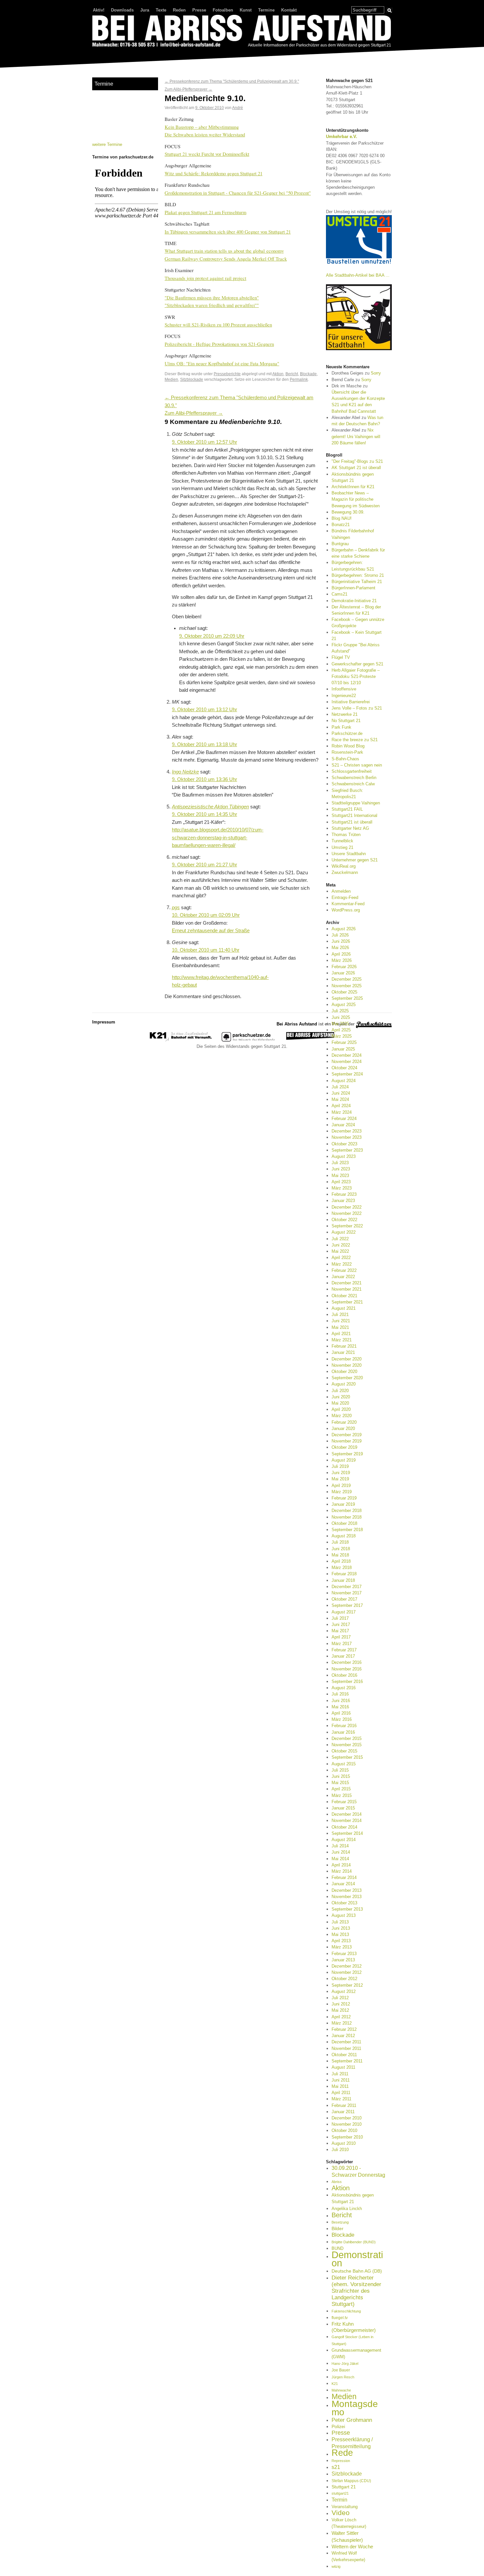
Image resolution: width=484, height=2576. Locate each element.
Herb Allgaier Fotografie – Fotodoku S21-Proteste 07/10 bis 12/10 (356, 676)
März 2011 (341, 2099)
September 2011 (347, 2061)
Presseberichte (227, 374)
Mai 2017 (340, 1631)
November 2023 (347, 1137)
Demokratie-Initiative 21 (354, 601)
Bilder (337, 2228)
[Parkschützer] (249, 1040)
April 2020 (341, 1409)
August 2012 (344, 1991)
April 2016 (341, 1713)
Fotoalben (223, 10)
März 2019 (342, 1492)
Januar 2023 (343, 1201)
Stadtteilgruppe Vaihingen (356, 803)
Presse (199, 10)
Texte (161, 10)
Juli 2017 (340, 1618)
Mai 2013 (340, 1934)
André (238, 108)
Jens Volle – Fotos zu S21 (357, 708)
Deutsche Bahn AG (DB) (357, 2271)
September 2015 (347, 1757)
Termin (339, 2500)
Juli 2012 (340, 1998)
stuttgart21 (340, 2493)
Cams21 (339, 594)
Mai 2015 (340, 1783)
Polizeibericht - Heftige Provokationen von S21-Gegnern (219, 344)
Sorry (376, 373)
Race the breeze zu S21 (355, 740)
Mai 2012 (340, 2010)
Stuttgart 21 (344, 2487)
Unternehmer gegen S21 (355, 860)
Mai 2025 (340, 1024)
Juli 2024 (340, 1087)
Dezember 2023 (347, 1131)
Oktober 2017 (344, 1599)
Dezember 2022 (347, 1207)
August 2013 (344, 1915)
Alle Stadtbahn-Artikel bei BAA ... (358, 275)
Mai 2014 (340, 1859)
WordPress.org (346, 910)
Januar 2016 (343, 1732)
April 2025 (341, 1030)
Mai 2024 (340, 1099)
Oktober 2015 (344, 1751)
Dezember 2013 (347, 1890)
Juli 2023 (340, 1163)
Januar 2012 (343, 2036)
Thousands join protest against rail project (205, 278)
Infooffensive (344, 689)
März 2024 (342, 1112)
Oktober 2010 (344, 2130)
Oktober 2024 (344, 1068)
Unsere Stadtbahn (349, 854)
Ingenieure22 (344, 696)
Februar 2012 (344, 2029)
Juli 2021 (340, 1315)
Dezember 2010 (347, 2118)
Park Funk (341, 727)
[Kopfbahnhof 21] (181, 1040)
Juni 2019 (341, 1473)
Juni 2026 (341, 941)
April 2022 (341, 1258)
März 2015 (342, 1795)
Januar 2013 (343, 1960)
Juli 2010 (340, 2150)
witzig (336, 2566)
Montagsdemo (355, 2408)
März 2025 (342, 1036)
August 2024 (344, 1081)
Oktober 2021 (344, 1296)
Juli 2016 (340, 1694)
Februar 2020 (344, 1422)
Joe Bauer (341, 2370)
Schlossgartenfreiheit (352, 771)
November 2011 (346, 2048)
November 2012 (347, 1972)
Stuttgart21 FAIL (347, 809)
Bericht (292, 374)
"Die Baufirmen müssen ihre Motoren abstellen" (212, 297)
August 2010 (344, 2143)
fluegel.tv (340, 2318)
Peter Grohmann (352, 2420)
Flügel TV (341, 657)
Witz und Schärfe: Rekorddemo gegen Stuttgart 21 (214, 173)
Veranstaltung (345, 2507)
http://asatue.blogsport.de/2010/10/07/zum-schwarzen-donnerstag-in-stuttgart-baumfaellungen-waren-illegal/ (218, 838)
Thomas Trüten (346, 835)
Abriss (337, 2182)
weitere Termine (107, 144)
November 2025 (347, 986)
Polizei (338, 2426)
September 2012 (347, 1985)
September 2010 (347, 2137)
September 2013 (347, 1909)
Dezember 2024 (347, 1055)
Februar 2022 (344, 1270)
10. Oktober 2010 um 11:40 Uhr (206, 950)
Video (341, 2513)
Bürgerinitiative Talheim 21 (357, 582)
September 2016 (347, 1681)
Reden (179, 10)
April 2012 (341, 2017)
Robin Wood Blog (348, 746)
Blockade (308, 374)
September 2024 (347, 1074)
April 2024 (341, 1106)
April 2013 (341, 1941)
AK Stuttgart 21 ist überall (356, 468)
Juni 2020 (341, 1397)
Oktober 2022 (344, 1220)
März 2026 (342, 960)
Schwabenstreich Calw (353, 784)
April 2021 (341, 1334)
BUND (337, 2248)
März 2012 (342, 2023)
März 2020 (342, 1416)
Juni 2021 (341, 1321)
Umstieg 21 (342, 847)
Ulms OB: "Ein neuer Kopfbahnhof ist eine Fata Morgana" (222, 363)
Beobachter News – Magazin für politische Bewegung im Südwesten (356, 499)
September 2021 (347, 1302)
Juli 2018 (340, 1542)
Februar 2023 (344, 1194)
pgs (176, 908)
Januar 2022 (343, 1277)
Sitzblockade (192, 379)
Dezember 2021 (347, 1283)
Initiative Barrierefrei (351, 702)
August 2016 (344, 1688)
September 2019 (347, 1454)
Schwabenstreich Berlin (354, 778)
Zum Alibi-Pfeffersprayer (188, 89)
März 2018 (342, 1568)
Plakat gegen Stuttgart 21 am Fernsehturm (205, 212)
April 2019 (341, 1485)
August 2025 (344, 1005)
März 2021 (342, 1340)
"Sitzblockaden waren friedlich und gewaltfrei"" (212, 305)
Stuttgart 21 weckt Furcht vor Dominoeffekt (207, 154)
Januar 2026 (343, 973)
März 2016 (342, 1719)
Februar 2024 (344, 1119)
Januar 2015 (343, 1808)
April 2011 (341, 2093)
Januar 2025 (343, 1049)
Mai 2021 (340, 1327)
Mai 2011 (340, 2086)
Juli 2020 (340, 1391)
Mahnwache (341, 2390)
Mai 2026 (340, 948)
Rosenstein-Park (347, 752)
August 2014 (344, 1840)
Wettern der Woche (352, 2547)
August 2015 (344, 1764)
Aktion (278, 374)
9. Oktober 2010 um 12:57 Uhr (204, 442)
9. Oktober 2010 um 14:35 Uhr (204, 814)
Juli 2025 (340, 1011)
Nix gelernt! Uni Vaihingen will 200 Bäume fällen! (356, 436)
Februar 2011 (344, 2105)
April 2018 (341, 1561)
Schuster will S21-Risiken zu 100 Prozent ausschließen (218, 324)
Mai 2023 (340, 1176)
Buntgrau (340, 544)
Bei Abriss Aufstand (117, 54)
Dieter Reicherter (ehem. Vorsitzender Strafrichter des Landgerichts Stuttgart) (356, 2291)
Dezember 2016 (347, 1662)
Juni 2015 (341, 1776)
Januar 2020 (343, 1428)
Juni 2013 (341, 1928)
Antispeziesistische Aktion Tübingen (210, 807)
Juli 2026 (340, 935)
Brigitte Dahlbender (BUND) (354, 2242)
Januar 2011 (343, 2112)
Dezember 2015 (347, 1738)
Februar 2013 (344, 1954)
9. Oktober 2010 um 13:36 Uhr (204, 779)
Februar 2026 (344, 967)
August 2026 (344, 929)
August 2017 (344, 1612)
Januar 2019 (343, 1504)
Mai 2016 (340, 1707)
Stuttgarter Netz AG (350, 828)
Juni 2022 (341, 1245)
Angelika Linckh (347, 2209)
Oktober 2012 (344, 1979)
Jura (145, 10)
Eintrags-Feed (345, 897)
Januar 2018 (343, 1580)
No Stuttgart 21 (346, 721)
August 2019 (344, 1460)
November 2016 (347, 1669)
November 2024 (347, 1062)
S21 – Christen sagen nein (357, 765)
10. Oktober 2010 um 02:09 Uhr (206, 915)
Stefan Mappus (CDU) (351, 2481)
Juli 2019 (340, 1466)
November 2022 (347, 1213)
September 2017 (347, 1605)
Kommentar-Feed (348, 904)
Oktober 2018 (344, 1523)
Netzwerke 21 (345, 714)
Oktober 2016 (344, 1675)
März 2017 (342, 1644)
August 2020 (344, 1384)
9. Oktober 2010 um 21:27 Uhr (204, 865)
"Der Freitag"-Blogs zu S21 (357, 461)
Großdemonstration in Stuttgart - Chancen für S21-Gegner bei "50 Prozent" (238, 193)
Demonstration (357, 2259)
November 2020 (347, 1365)
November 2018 (347, 1517)
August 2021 (344, 1308)
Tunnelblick (342, 841)
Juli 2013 (340, 1922)
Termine (266, 10)
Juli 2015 (340, 1770)
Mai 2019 (340, 1479)
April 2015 (341, 1789)
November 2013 (347, 1897)
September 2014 (347, 1833)
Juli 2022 (340, 1239)
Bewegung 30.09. (348, 512)
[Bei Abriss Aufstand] (242, 32)
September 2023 (347, 1150)
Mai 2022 (340, 1251)
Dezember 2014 (347, 1814)
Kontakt (289, 10)
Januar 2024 (343, 1125)
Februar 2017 (344, 1650)
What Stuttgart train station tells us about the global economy (224, 251)
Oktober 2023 (344, 1144)
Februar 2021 (344, 1346)
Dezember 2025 (347, 979)
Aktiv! (99, 10)
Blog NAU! (342, 518)
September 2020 (347, 1378)
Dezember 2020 (347, 1359)
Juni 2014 (341, 1852)
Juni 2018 (341, 1549)
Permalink (299, 379)
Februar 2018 (344, 1574)
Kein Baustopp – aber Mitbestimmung (202, 127)
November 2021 (347, 1289)
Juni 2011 (341, 2080)
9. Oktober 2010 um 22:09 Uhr (212, 636)
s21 (336, 2467)
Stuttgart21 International (354, 815)
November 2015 (347, 1745)
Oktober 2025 (344, 992)
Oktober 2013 (344, 1903)
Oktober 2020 (344, 1372)
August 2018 (344, 1536)
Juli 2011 (340, 2074)
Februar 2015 (344, 1802)
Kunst (246, 10)
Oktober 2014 (344, 1827)
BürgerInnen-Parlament (353, 588)
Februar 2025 (344, 1042)
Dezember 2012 (347, 1966)
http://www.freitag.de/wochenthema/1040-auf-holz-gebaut (220, 981)
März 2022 (342, 1264)
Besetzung (340, 2222)
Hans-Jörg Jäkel (345, 2364)
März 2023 (342, 1188)
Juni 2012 (341, 2004)
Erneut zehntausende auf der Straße (211, 931)
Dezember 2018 (347, 1511)
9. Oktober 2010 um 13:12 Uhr (204, 710)
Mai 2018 (340, 1555)
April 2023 (341, 1182)
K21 (335, 2384)
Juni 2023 (341, 1169)
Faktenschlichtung (346, 2311)
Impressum (104, 1022)
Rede (342, 2453)
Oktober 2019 (344, 1447)
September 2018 (347, 1530)
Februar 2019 (344, 1498)
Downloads (122, 10)
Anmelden (341, 891)
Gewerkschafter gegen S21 (357, 664)
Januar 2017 (343, 1656)
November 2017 (347, 1593)
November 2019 (347, 1441)
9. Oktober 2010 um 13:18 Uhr (204, 744)
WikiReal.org (344, 866)
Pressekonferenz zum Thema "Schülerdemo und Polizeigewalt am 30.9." (232, 81)
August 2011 (343, 2067)
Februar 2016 (344, 1726)
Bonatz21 (341, 525)
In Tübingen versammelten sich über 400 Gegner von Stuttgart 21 (228, 232)
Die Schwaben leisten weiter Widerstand (205, 134)
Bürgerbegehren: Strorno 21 (358, 575)
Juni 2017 (341, 1624)
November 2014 (347, 1820)
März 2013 (342, 1947)
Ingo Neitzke (185, 772)
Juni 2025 (341, 1017)
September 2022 (347, 1226)
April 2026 (341, 954)
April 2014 (341, 1865)
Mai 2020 (340, 1403)
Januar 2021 (343, 1352)
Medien (171, 379)
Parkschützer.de (347, 733)
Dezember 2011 (346, 2042)
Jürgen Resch (343, 2377)
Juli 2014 (340, 1846)
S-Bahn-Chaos (345, 759)
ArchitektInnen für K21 (353, 487)
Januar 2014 (343, 1884)
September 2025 (347, 998)
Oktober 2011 (344, 2055)
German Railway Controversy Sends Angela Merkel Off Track (226, 259)
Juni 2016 (341, 1701)
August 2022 (344, 1232)
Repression (341, 2461)
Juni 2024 (341, 1093)
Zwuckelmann (345, 872)
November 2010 (347, 2124)
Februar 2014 (344, 1877)
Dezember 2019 (347, 1435)
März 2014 (342, 1871)
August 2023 (344, 1156)
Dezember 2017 (347, 1587)
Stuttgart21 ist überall (352, 822)
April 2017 (341, 1637)
